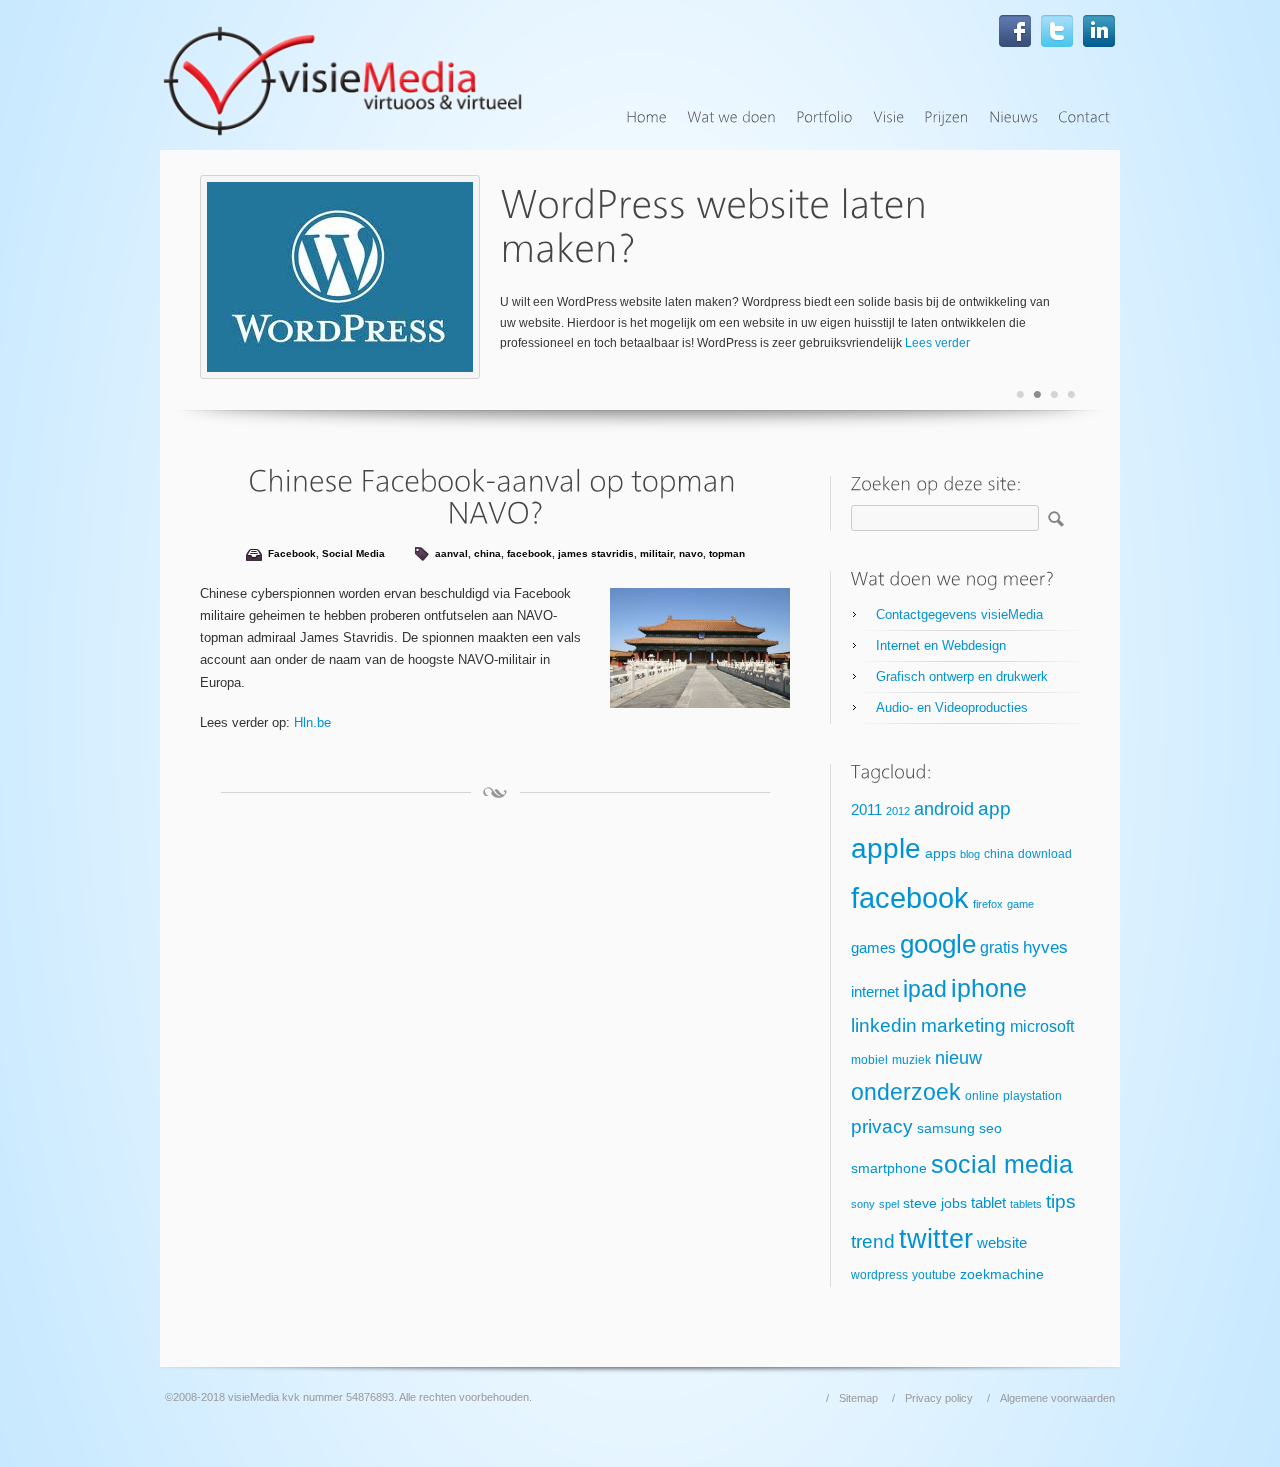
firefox (988, 904)
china (487, 553)
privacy (882, 1126)
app (994, 808)
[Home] (646, 117)
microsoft (1042, 1026)
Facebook (292, 553)
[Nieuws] (1013, 117)
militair (656, 553)
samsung (946, 1128)
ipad (925, 989)
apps (940, 853)
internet (875, 992)
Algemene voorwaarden (1057, 1398)
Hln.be (312, 722)
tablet (988, 1203)
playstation (1032, 1096)
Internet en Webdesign (941, 645)
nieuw (958, 1058)
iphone (989, 988)
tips (1061, 1201)
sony (863, 1204)
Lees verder (937, 343)
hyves (1045, 947)
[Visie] (888, 117)
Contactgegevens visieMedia (959, 614)
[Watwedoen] (731, 117)
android (944, 809)
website (1002, 1243)
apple (886, 848)
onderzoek (906, 1092)
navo (691, 553)
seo (990, 1128)
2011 (866, 810)
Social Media (353, 553)
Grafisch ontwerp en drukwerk (962, 676)
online (982, 1096)
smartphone (889, 1168)
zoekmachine (1002, 1274)
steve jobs (935, 1203)
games (873, 948)
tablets (1026, 1204)
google (938, 944)
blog (970, 854)
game (1020, 904)
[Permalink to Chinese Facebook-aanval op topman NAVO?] (495, 496)
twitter (936, 1239)
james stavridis (596, 553)
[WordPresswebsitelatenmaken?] (718, 226)
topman (727, 553)
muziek (911, 1060)
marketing (963, 1025)
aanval (451, 553)
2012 (898, 811)
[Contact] (1084, 117)
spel (889, 1204)
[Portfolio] (824, 117)
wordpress (879, 1275)
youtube (934, 1275)
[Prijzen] (946, 117)
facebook (529, 553)
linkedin (884, 1025)
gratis (999, 947)
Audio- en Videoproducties (952, 707)
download (1045, 854)
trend (873, 1241)
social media (1002, 1164)
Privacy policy (939, 1398)
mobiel (869, 1060)
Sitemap (858, 1398)
